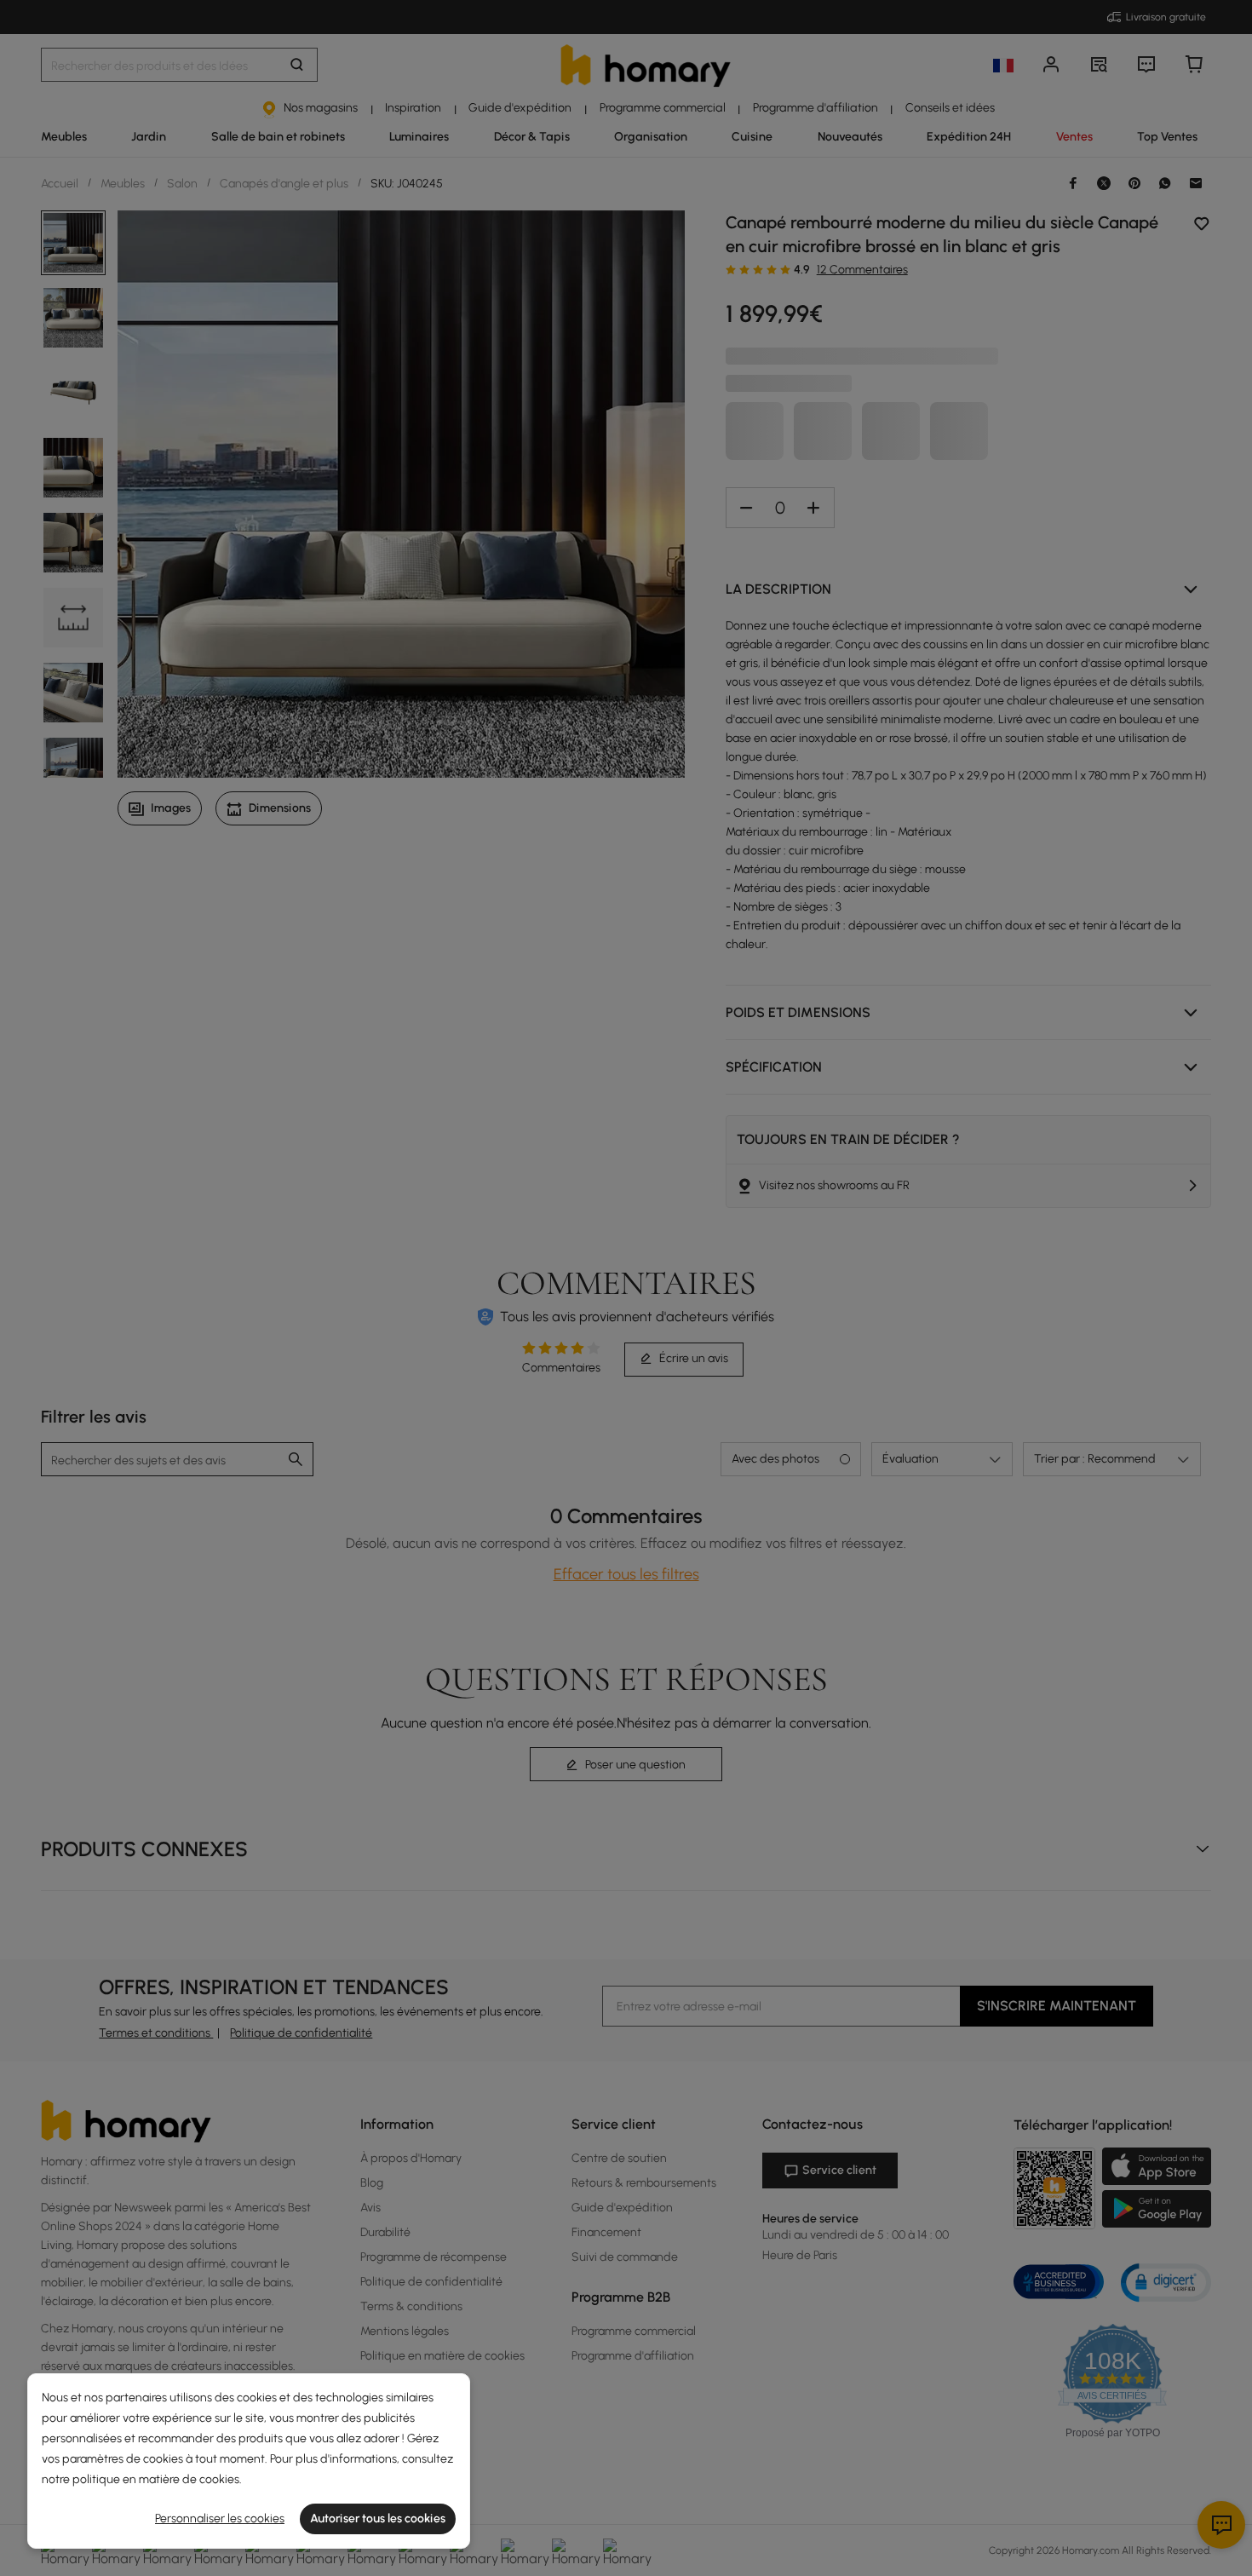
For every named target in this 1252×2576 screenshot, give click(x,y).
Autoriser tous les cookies (378, 2518)
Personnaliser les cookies (220, 2518)
